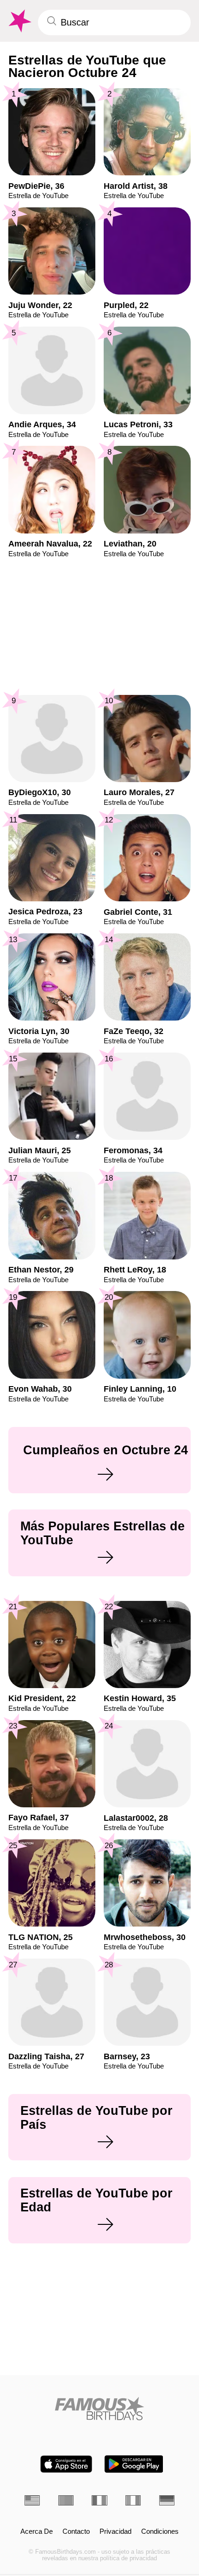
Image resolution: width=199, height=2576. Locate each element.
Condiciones (160, 2531)
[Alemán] (167, 2500)
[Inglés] (32, 2500)
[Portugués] (66, 2500)
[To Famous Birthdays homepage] (19, 21)
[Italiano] (133, 2500)
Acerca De (37, 2531)
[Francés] (99, 2500)
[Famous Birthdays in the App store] (66, 2464)
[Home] (99, 2409)
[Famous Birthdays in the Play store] (134, 2464)
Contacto (76, 2531)
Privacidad (115, 2531)
